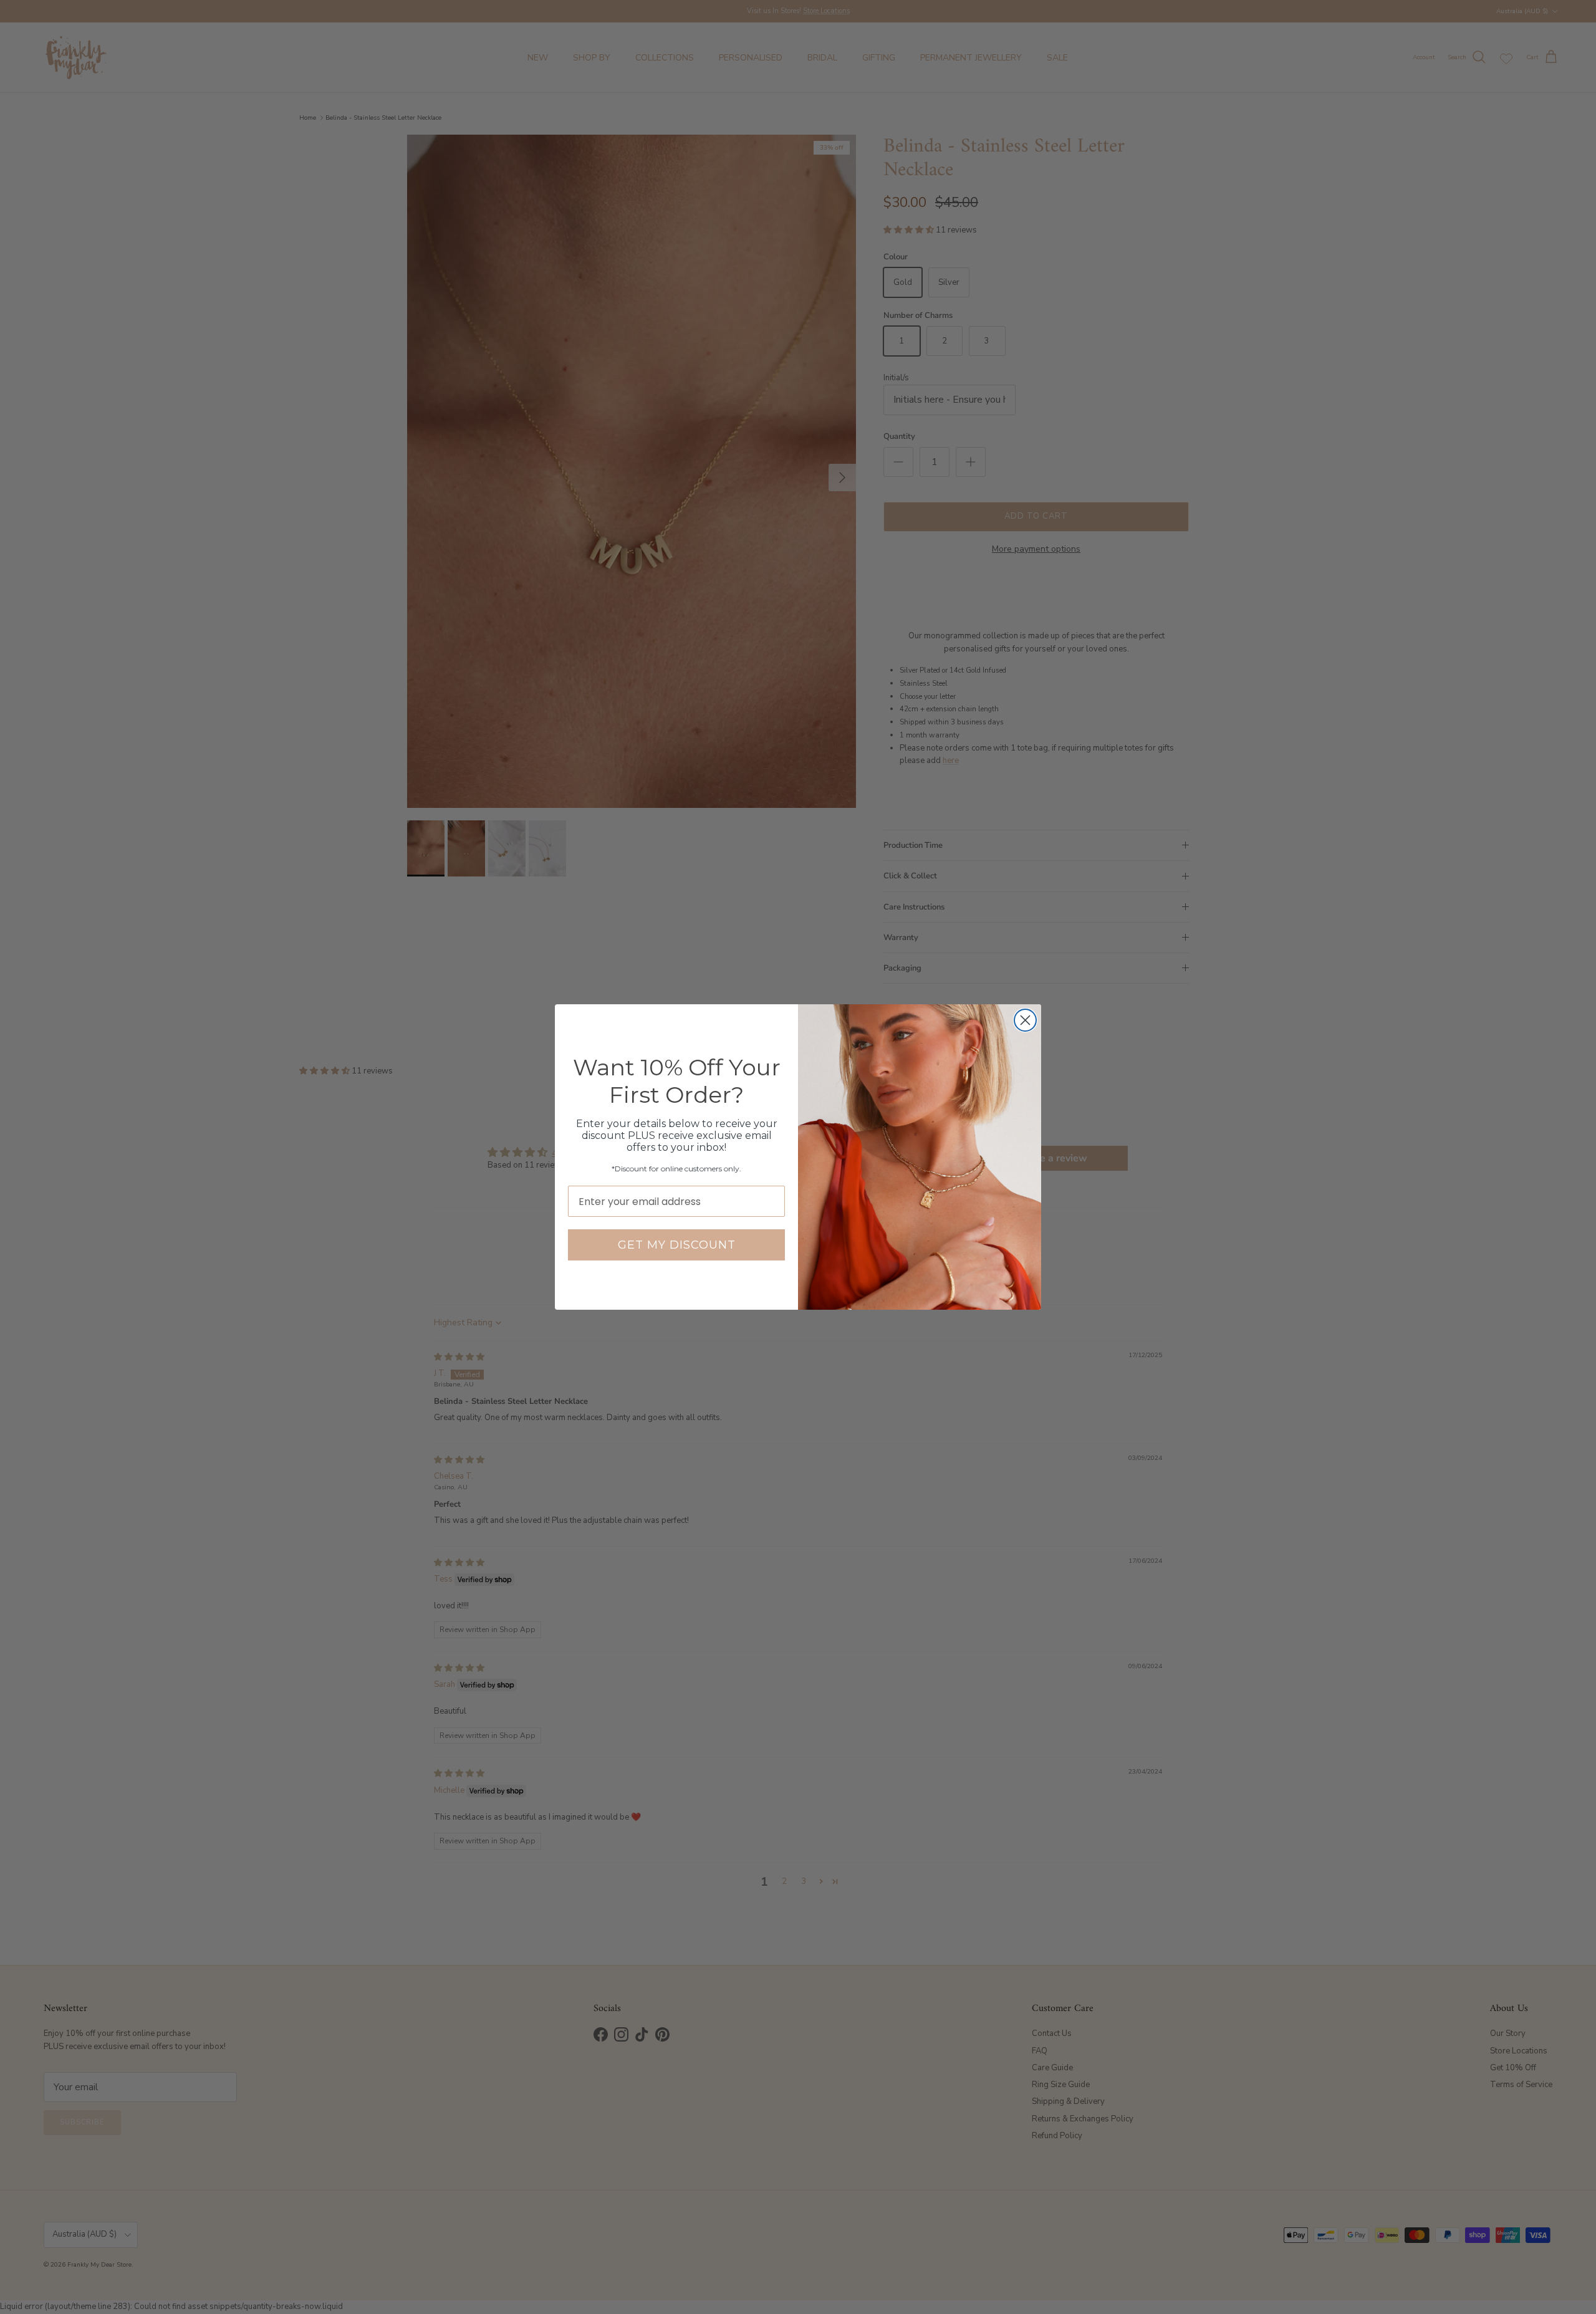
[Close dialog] (1025, 1020)
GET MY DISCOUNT (677, 1245)
